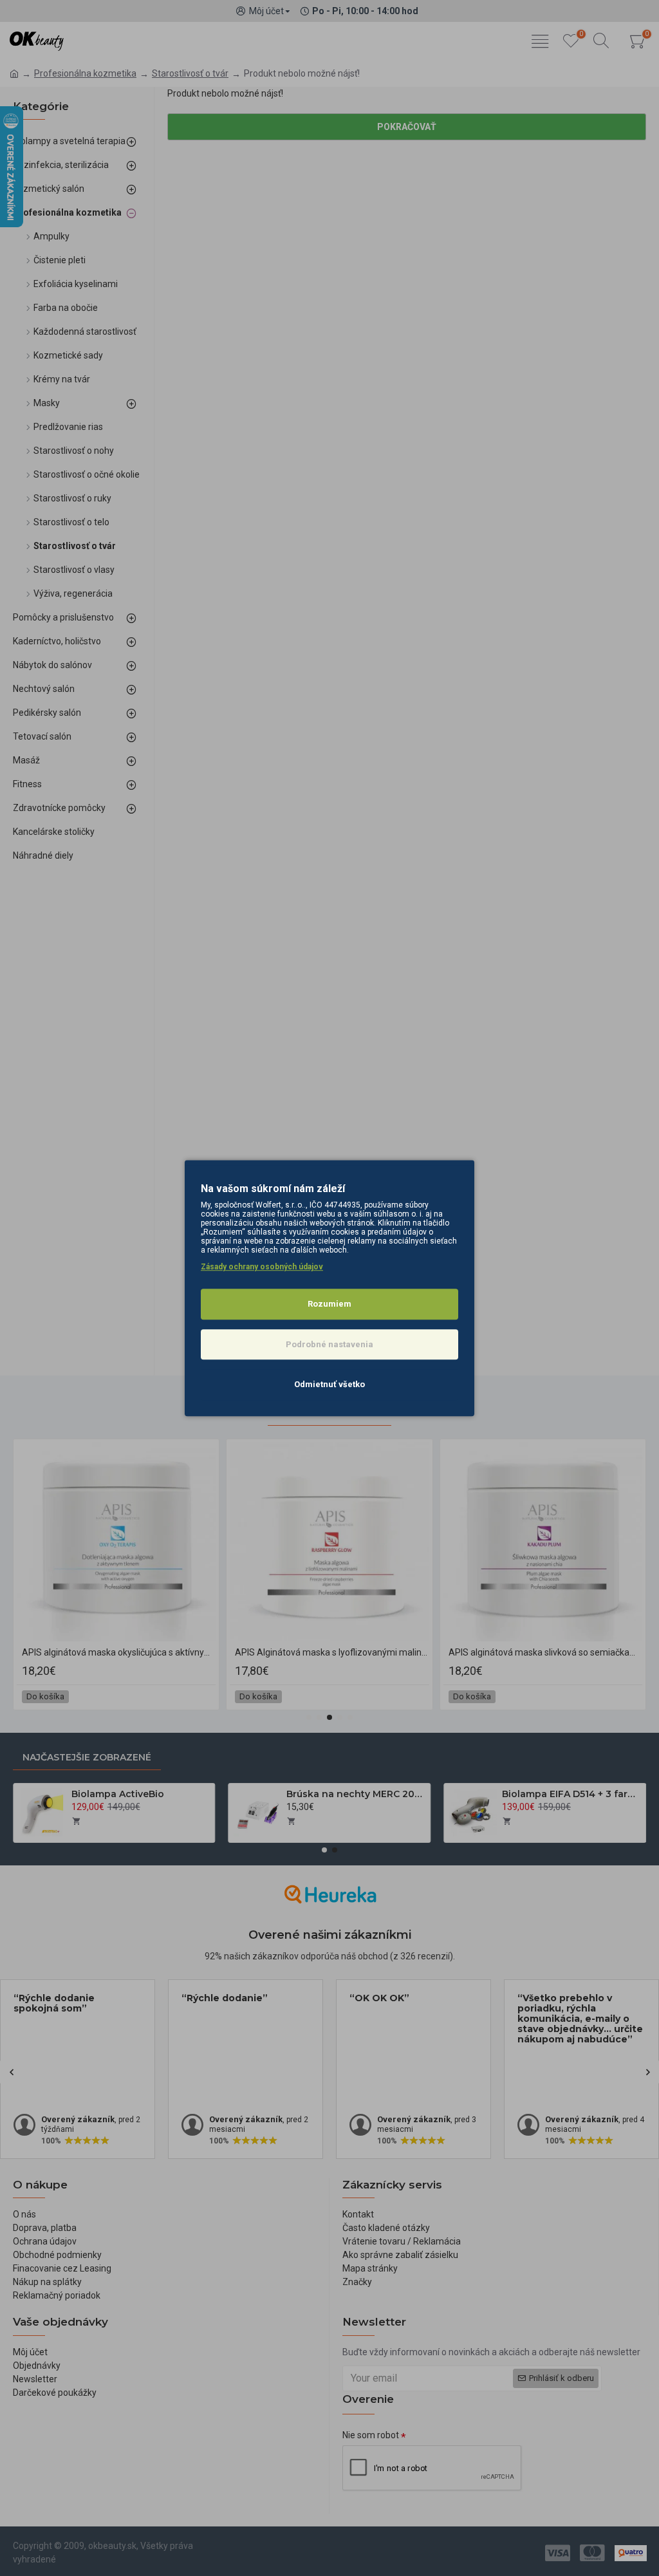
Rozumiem (329, 1304)
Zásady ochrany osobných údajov (262, 1267)
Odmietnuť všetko (329, 1384)
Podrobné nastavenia (329, 1344)
